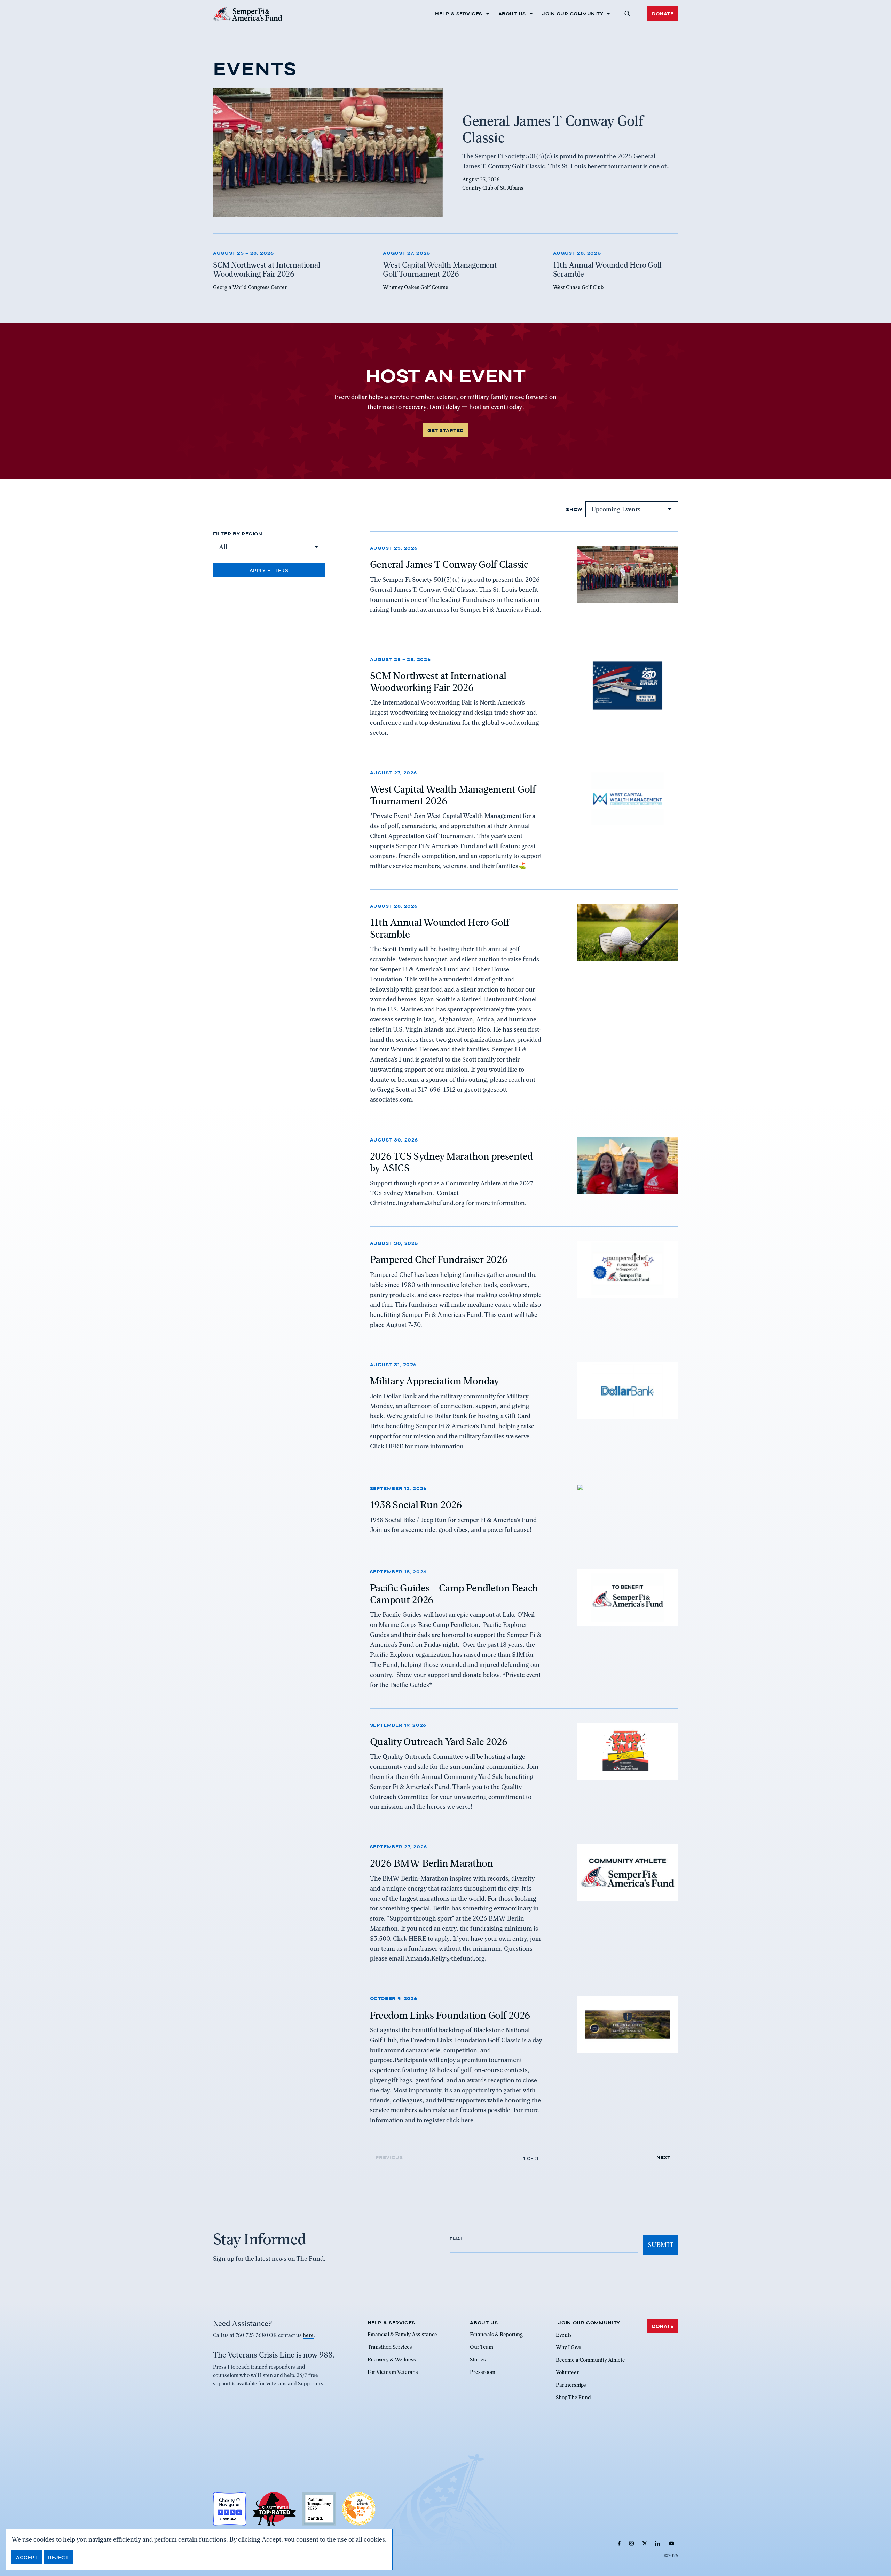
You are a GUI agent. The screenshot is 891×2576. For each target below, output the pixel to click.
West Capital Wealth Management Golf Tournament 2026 (453, 795)
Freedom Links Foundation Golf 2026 (450, 2015)
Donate (663, 14)
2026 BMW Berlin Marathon (432, 1863)
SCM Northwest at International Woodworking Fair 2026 (438, 682)
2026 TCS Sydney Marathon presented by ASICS (451, 1162)
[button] (627, 14)
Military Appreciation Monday (435, 1381)
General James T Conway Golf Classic (449, 564)
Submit (661, 2245)
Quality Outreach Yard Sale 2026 (439, 1741)
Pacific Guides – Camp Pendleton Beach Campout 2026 (454, 1594)
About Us (512, 14)
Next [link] (664, 2158)
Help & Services (459, 14)
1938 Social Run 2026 (416, 1505)
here (308, 2336)
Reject (58, 2557)
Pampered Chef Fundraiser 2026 (439, 1259)
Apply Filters (269, 570)
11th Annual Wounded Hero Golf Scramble (440, 929)
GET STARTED (445, 430)
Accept (27, 2557)
